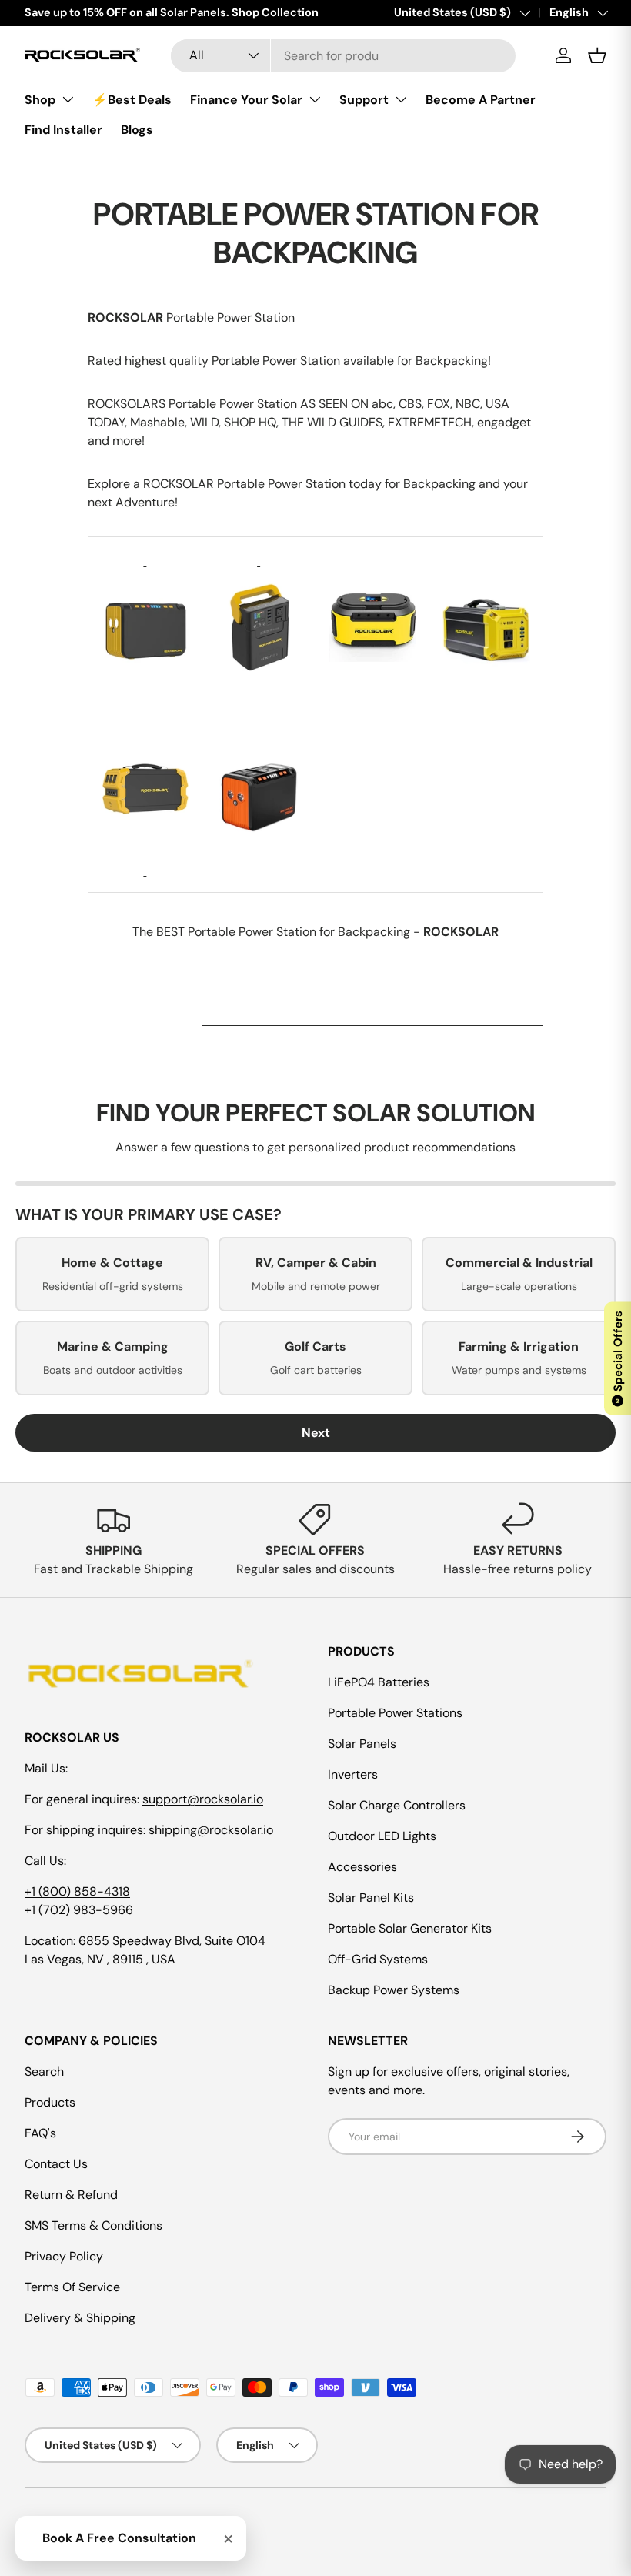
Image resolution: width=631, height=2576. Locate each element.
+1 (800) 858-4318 (77, 1891)
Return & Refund (71, 2195)
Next (316, 1433)
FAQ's (40, 2133)
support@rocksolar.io (203, 1799)
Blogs (137, 130)
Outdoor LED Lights (382, 1836)
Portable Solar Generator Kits (410, 1928)
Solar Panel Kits (371, 1898)
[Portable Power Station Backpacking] (145, 561)
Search (44, 2071)
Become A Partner (481, 100)
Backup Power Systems (394, 1990)
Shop (40, 100)
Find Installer (63, 130)
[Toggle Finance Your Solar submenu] (315, 99)
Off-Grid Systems (378, 1959)
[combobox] (343, 56)
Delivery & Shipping (80, 2318)
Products (50, 2102)
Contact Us (56, 2164)
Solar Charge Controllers (397, 1805)
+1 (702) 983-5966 (79, 1910)
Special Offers (618, 1357)
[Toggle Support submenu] (401, 99)
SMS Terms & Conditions (93, 2225)
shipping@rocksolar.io (211, 1830)
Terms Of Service (72, 2287)
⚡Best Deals (132, 100)
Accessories (362, 1867)
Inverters (353, 1774)
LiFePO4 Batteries (379, 1682)
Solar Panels (362, 1744)
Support (364, 100)
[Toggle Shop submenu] (68, 99)
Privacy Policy (64, 2256)
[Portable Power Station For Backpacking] (145, 579)
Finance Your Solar (246, 100)
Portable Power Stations (395, 1713)
